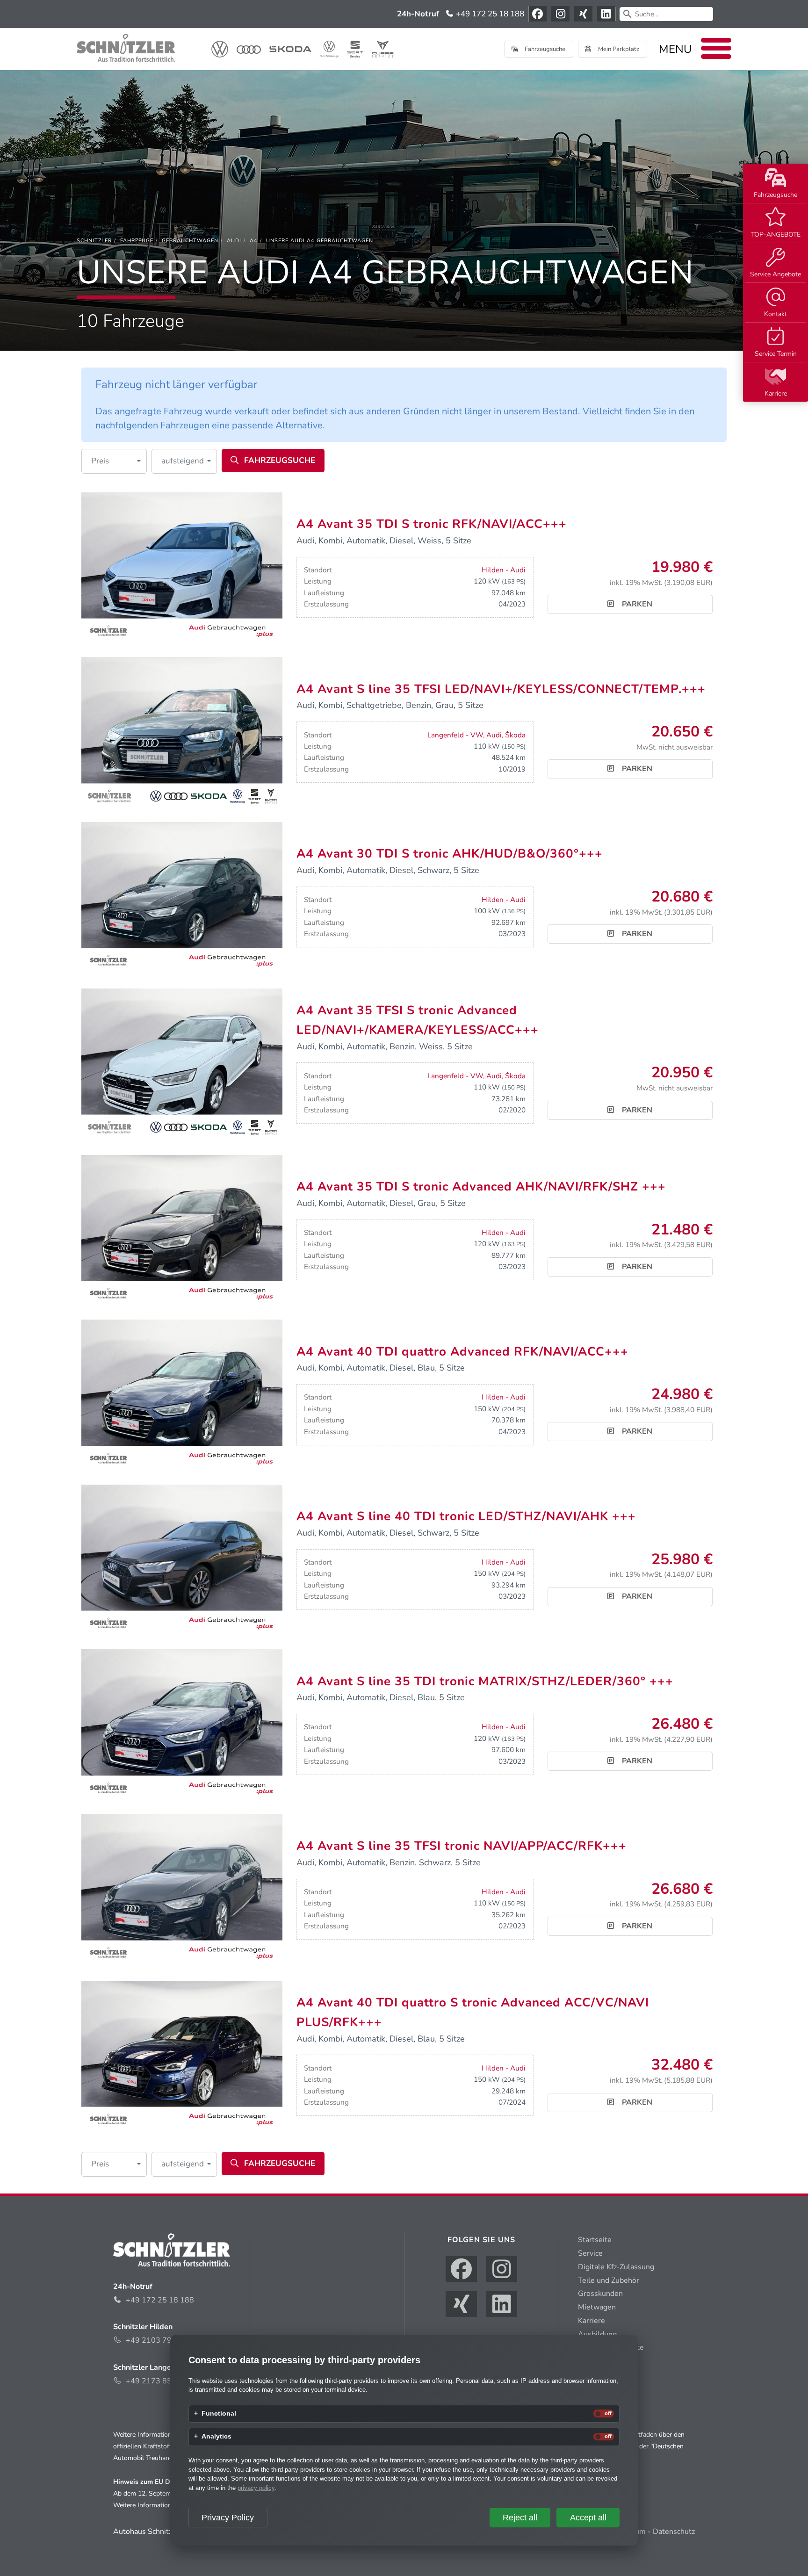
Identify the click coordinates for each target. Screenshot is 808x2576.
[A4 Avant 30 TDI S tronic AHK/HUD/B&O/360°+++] (182, 897)
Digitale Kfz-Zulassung (616, 2267)
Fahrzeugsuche (776, 195)
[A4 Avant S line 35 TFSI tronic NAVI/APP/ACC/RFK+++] (182, 1889)
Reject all (520, 2518)
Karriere (776, 393)
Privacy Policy (228, 2518)
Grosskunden (600, 2294)
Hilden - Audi (504, 570)
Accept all (588, 2518)
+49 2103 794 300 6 (162, 2340)
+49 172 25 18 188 (489, 14)
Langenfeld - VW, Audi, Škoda (476, 735)
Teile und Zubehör (609, 2280)
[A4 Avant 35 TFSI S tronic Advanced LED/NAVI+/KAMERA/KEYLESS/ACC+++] (182, 1063)
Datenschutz (674, 2532)
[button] (114, 461)
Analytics (216, 2437)
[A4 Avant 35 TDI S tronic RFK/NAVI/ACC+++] (182, 567)
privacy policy (256, 2488)
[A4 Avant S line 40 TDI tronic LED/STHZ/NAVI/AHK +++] (182, 1559)
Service (590, 2253)
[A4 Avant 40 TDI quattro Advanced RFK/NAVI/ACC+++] (182, 1394)
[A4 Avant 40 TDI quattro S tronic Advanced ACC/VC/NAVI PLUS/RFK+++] (182, 2055)
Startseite (595, 2240)
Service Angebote (776, 274)
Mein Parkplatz (618, 49)
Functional (219, 2414)
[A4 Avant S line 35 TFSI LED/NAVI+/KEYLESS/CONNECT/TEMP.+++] (182, 732)
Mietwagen (597, 2307)
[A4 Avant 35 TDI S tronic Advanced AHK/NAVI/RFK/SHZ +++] (182, 1229)
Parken (636, 604)
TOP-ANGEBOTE (776, 235)
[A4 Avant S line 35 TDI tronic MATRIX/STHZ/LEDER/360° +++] (182, 1724)
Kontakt (776, 314)
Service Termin (776, 354)
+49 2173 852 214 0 (162, 2381)
